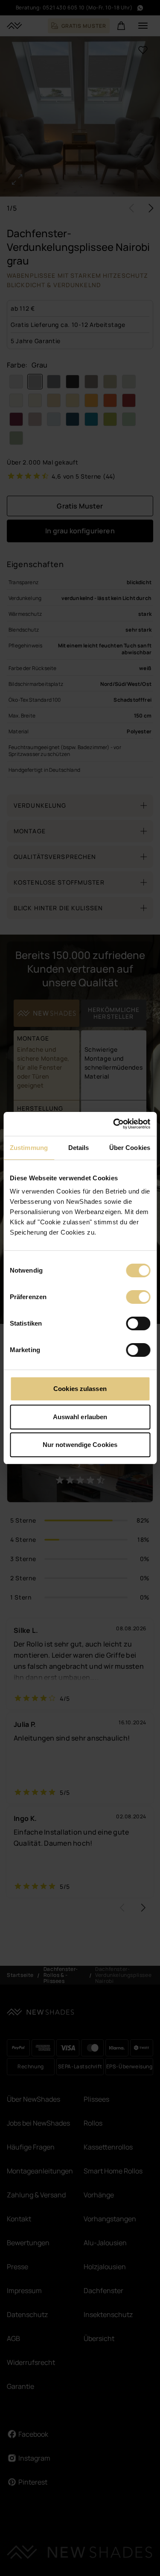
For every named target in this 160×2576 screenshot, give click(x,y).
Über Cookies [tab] (130, 1148)
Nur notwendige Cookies (80, 1445)
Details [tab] (79, 1148)
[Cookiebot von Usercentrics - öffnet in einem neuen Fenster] (114, 1124)
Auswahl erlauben (80, 1417)
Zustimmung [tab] (29, 1148)
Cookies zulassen (80, 1389)
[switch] (138, 1297)
